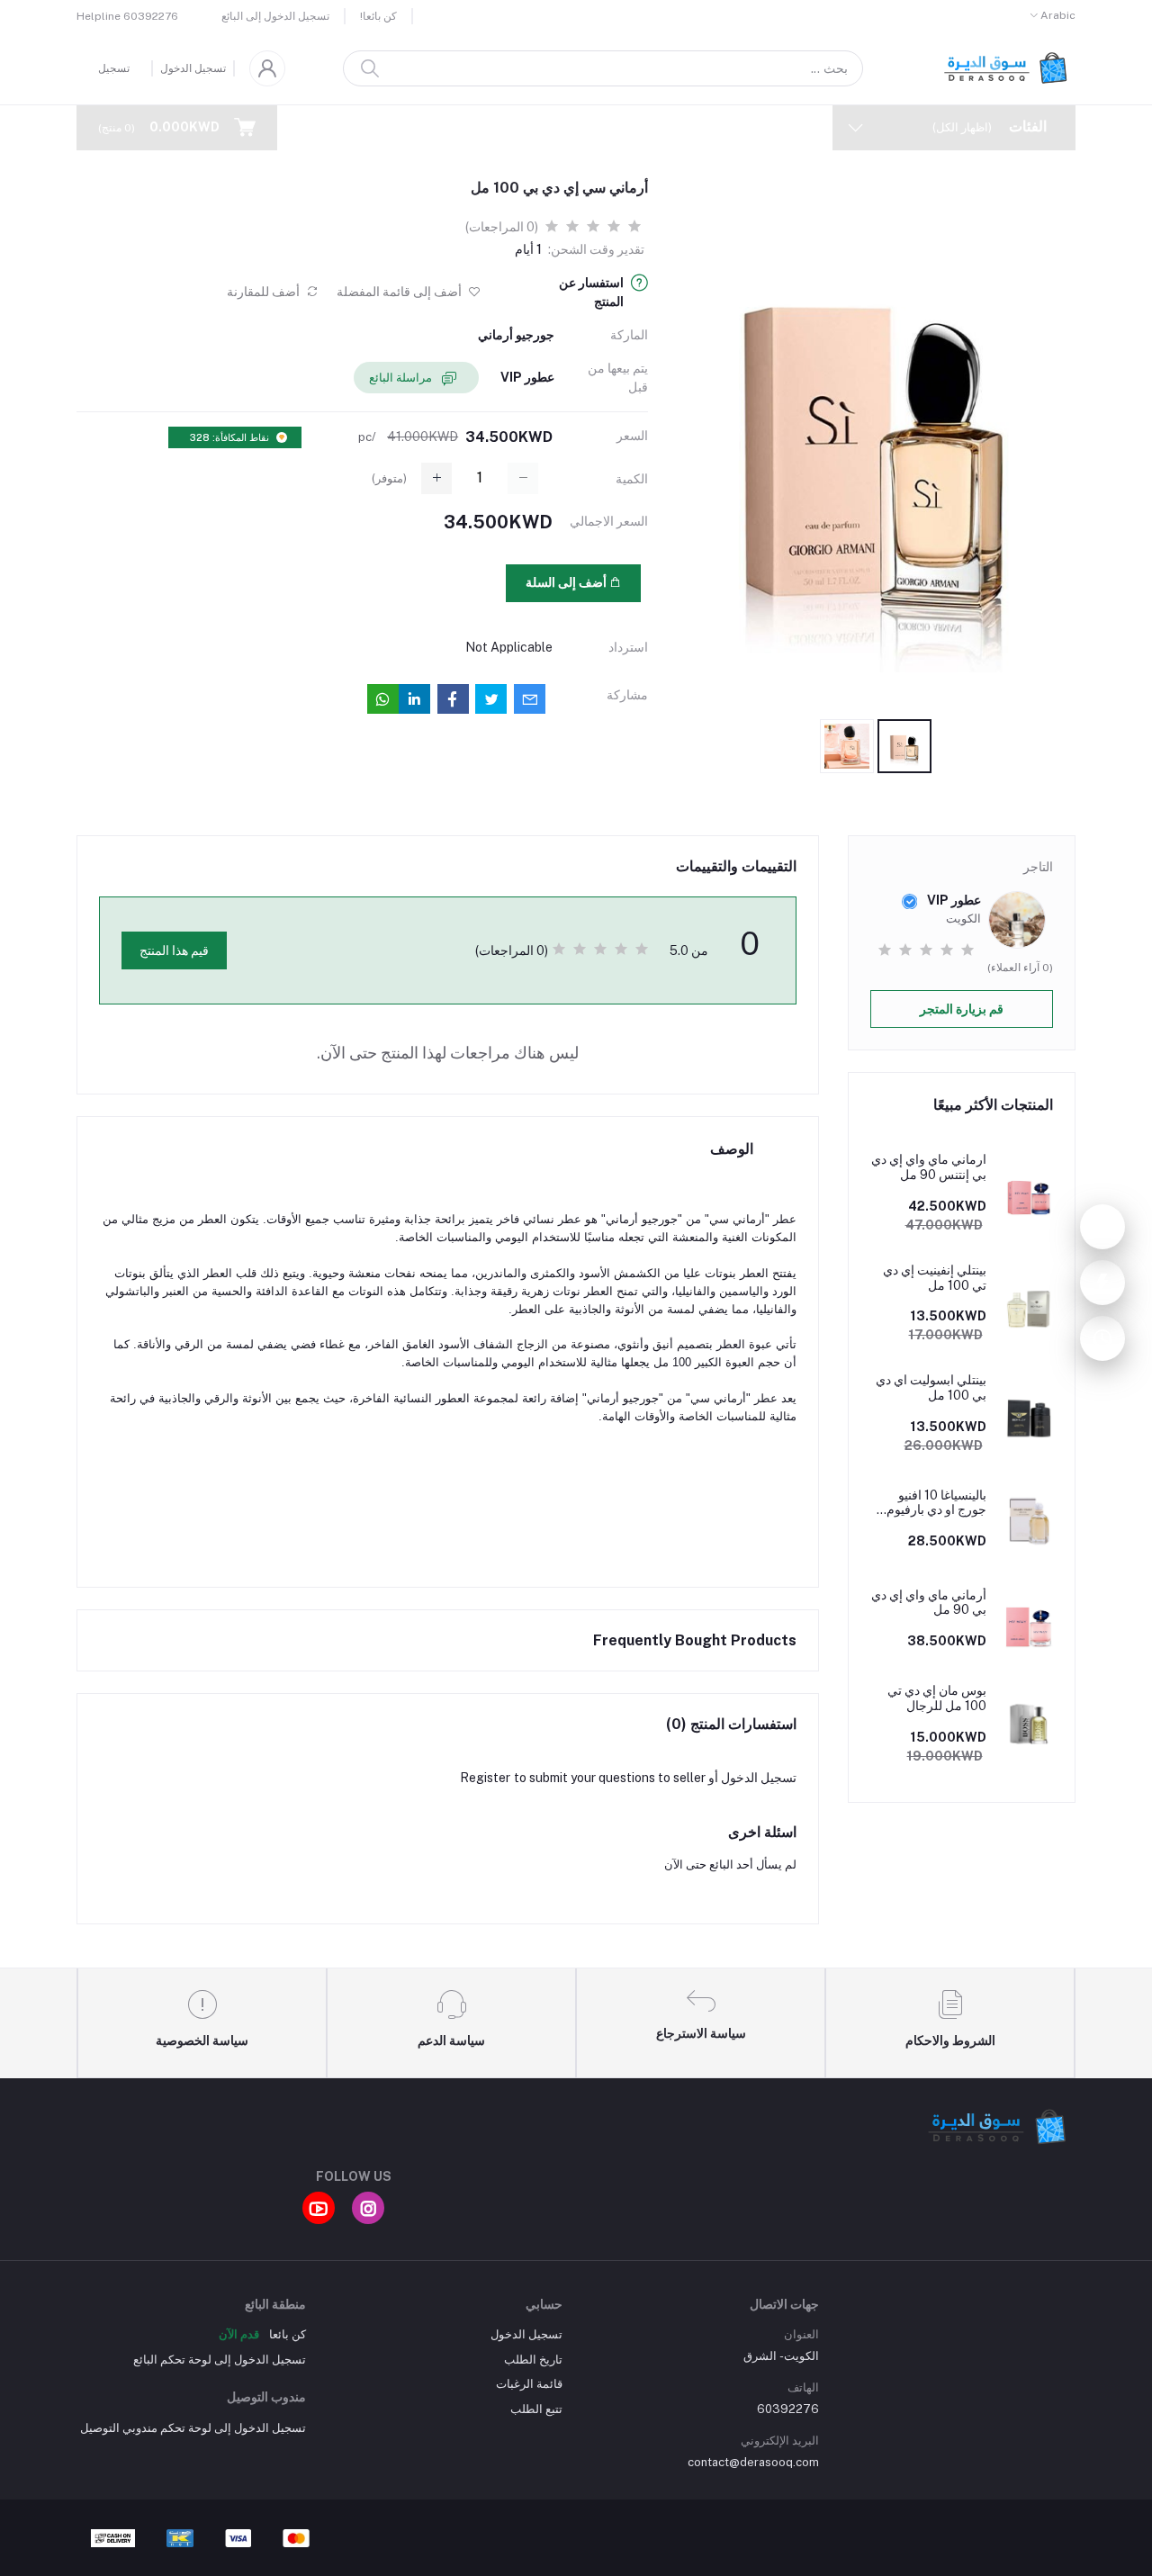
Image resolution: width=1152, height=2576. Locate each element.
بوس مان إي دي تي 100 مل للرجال (937, 1698)
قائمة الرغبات (529, 2384)
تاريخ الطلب (533, 2360)
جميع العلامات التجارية (524, 127)
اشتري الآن (423, 582)
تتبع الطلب (536, 2409)
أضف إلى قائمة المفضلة (400, 292)
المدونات (631, 127)
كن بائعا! (378, 16)
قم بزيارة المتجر (962, 1009)
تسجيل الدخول (193, 68)
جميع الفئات (410, 127)
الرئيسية (776, 127)
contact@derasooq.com (753, 2462)
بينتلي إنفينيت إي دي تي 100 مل (935, 1278)
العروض (704, 127)
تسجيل (114, 68)
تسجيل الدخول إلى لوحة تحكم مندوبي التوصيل (193, 2428)
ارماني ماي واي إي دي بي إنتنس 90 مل (929, 1167)
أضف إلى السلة (567, 582)
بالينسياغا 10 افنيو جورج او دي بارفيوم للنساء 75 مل (936, 1503)
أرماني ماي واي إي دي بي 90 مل (929, 1603)
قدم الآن (239, 2334)
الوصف (732, 1149)
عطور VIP (527, 377)
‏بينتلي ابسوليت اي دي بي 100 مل (931, 1387)
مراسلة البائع (402, 378)
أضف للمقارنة (265, 292)
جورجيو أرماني (516, 335)
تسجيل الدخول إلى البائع (275, 16)
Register (485, 1778)
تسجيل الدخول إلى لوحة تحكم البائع (220, 2360)
